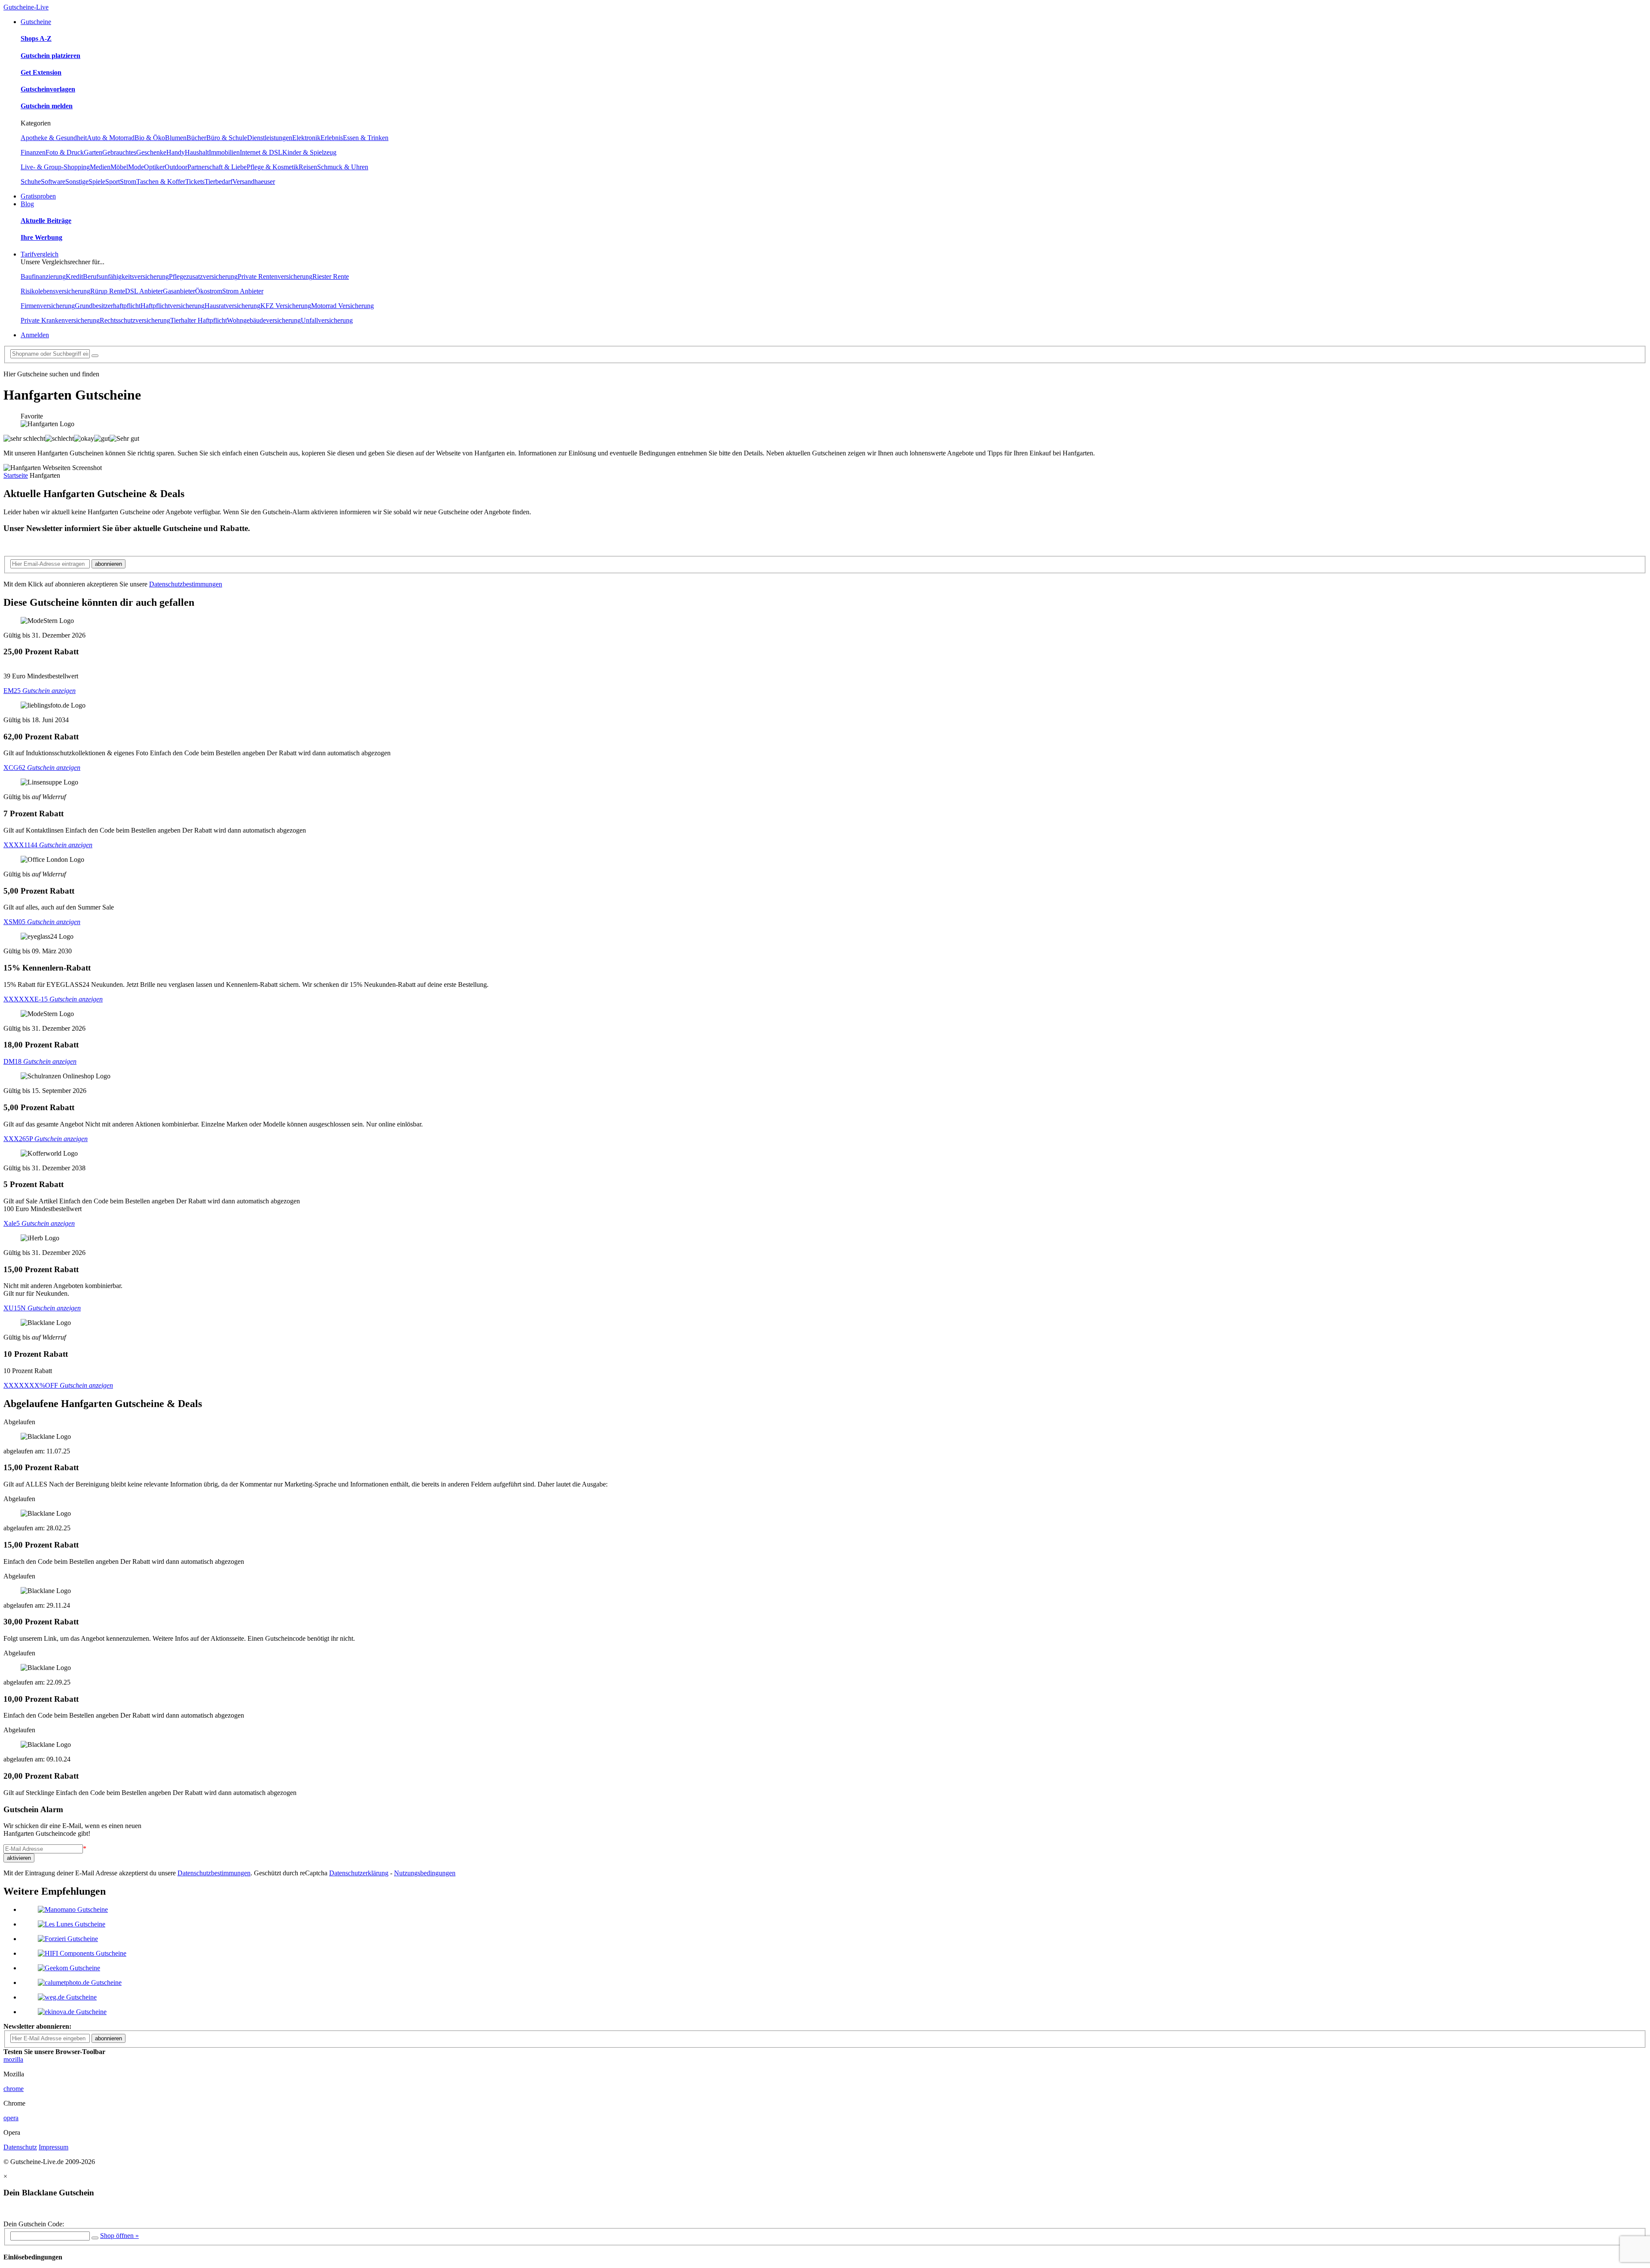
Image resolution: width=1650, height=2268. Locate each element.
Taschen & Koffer (161, 182)
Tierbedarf (218, 182)
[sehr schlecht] (24, 439)
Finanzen (33, 152)
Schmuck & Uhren (343, 167)
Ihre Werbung (41, 237)
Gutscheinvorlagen (48, 89)
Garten (93, 152)
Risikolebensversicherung (55, 291)
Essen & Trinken (366, 138)
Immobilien (224, 152)
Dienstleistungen (270, 138)
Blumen (176, 138)
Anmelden (35, 335)
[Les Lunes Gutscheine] (72, 1924)
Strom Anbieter (243, 291)
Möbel (119, 167)
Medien (100, 167)
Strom (128, 182)
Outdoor (176, 167)
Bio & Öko (150, 138)
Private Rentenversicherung (275, 276)
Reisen (308, 167)
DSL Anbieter (144, 291)
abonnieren (108, 564)
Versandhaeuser (254, 182)
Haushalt (197, 152)
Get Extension (41, 72)
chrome (14, 2089)
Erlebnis (332, 138)
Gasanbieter (179, 291)
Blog (27, 204)
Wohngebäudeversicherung (264, 320)
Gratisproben (38, 196)
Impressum (53, 2147)
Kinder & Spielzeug (309, 152)
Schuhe (31, 182)
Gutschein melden (47, 106)
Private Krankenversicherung (60, 320)
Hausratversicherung (232, 306)
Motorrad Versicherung (342, 306)
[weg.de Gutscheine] (67, 1997)
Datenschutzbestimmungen (186, 584)
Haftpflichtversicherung (173, 306)
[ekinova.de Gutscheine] (72, 2012)
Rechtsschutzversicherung (135, 320)
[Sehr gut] (124, 439)
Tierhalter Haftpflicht (199, 320)
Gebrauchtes (119, 152)
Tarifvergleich (40, 254)
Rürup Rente (108, 291)
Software (53, 182)
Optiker (154, 167)
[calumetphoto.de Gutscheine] (80, 1983)
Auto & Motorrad (111, 138)
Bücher (196, 138)
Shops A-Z (36, 38)
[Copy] (95, 2238)
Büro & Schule (227, 138)
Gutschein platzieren (50, 56)
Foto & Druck (65, 152)
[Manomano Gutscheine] (73, 1909)
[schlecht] (60, 439)
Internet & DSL (261, 152)
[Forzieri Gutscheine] (68, 1939)
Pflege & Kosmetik (273, 167)
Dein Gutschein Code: (34, 2224)
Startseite (16, 475)
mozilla (13, 2059)
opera (11, 2118)
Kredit (74, 276)
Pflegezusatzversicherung (203, 276)
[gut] (102, 439)
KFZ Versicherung (286, 306)
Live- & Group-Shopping (55, 167)
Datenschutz (20, 2147)
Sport (113, 182)
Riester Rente (331, 276)
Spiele (97, 182)
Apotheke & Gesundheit (54, 138)
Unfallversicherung (327, 320)
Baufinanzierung (43, 276)
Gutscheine (36, 22)
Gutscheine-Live (26, 7)
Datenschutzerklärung (359, 1873)
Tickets (195, 182)
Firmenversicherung (48, 306)
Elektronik (306, 138)
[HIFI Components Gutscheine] (82, 1953)
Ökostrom (209, 291)
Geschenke (151, 152)
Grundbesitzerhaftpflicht (108, 306)
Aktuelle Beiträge (46, 221)
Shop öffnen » (119, 2236)
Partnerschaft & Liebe (217, 167)
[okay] (84, 439)
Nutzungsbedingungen (425, 1873)
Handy (176, 152)
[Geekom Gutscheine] (69, 1968)
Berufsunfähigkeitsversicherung (126, 276)
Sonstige (77, 182)
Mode (136, 167)
